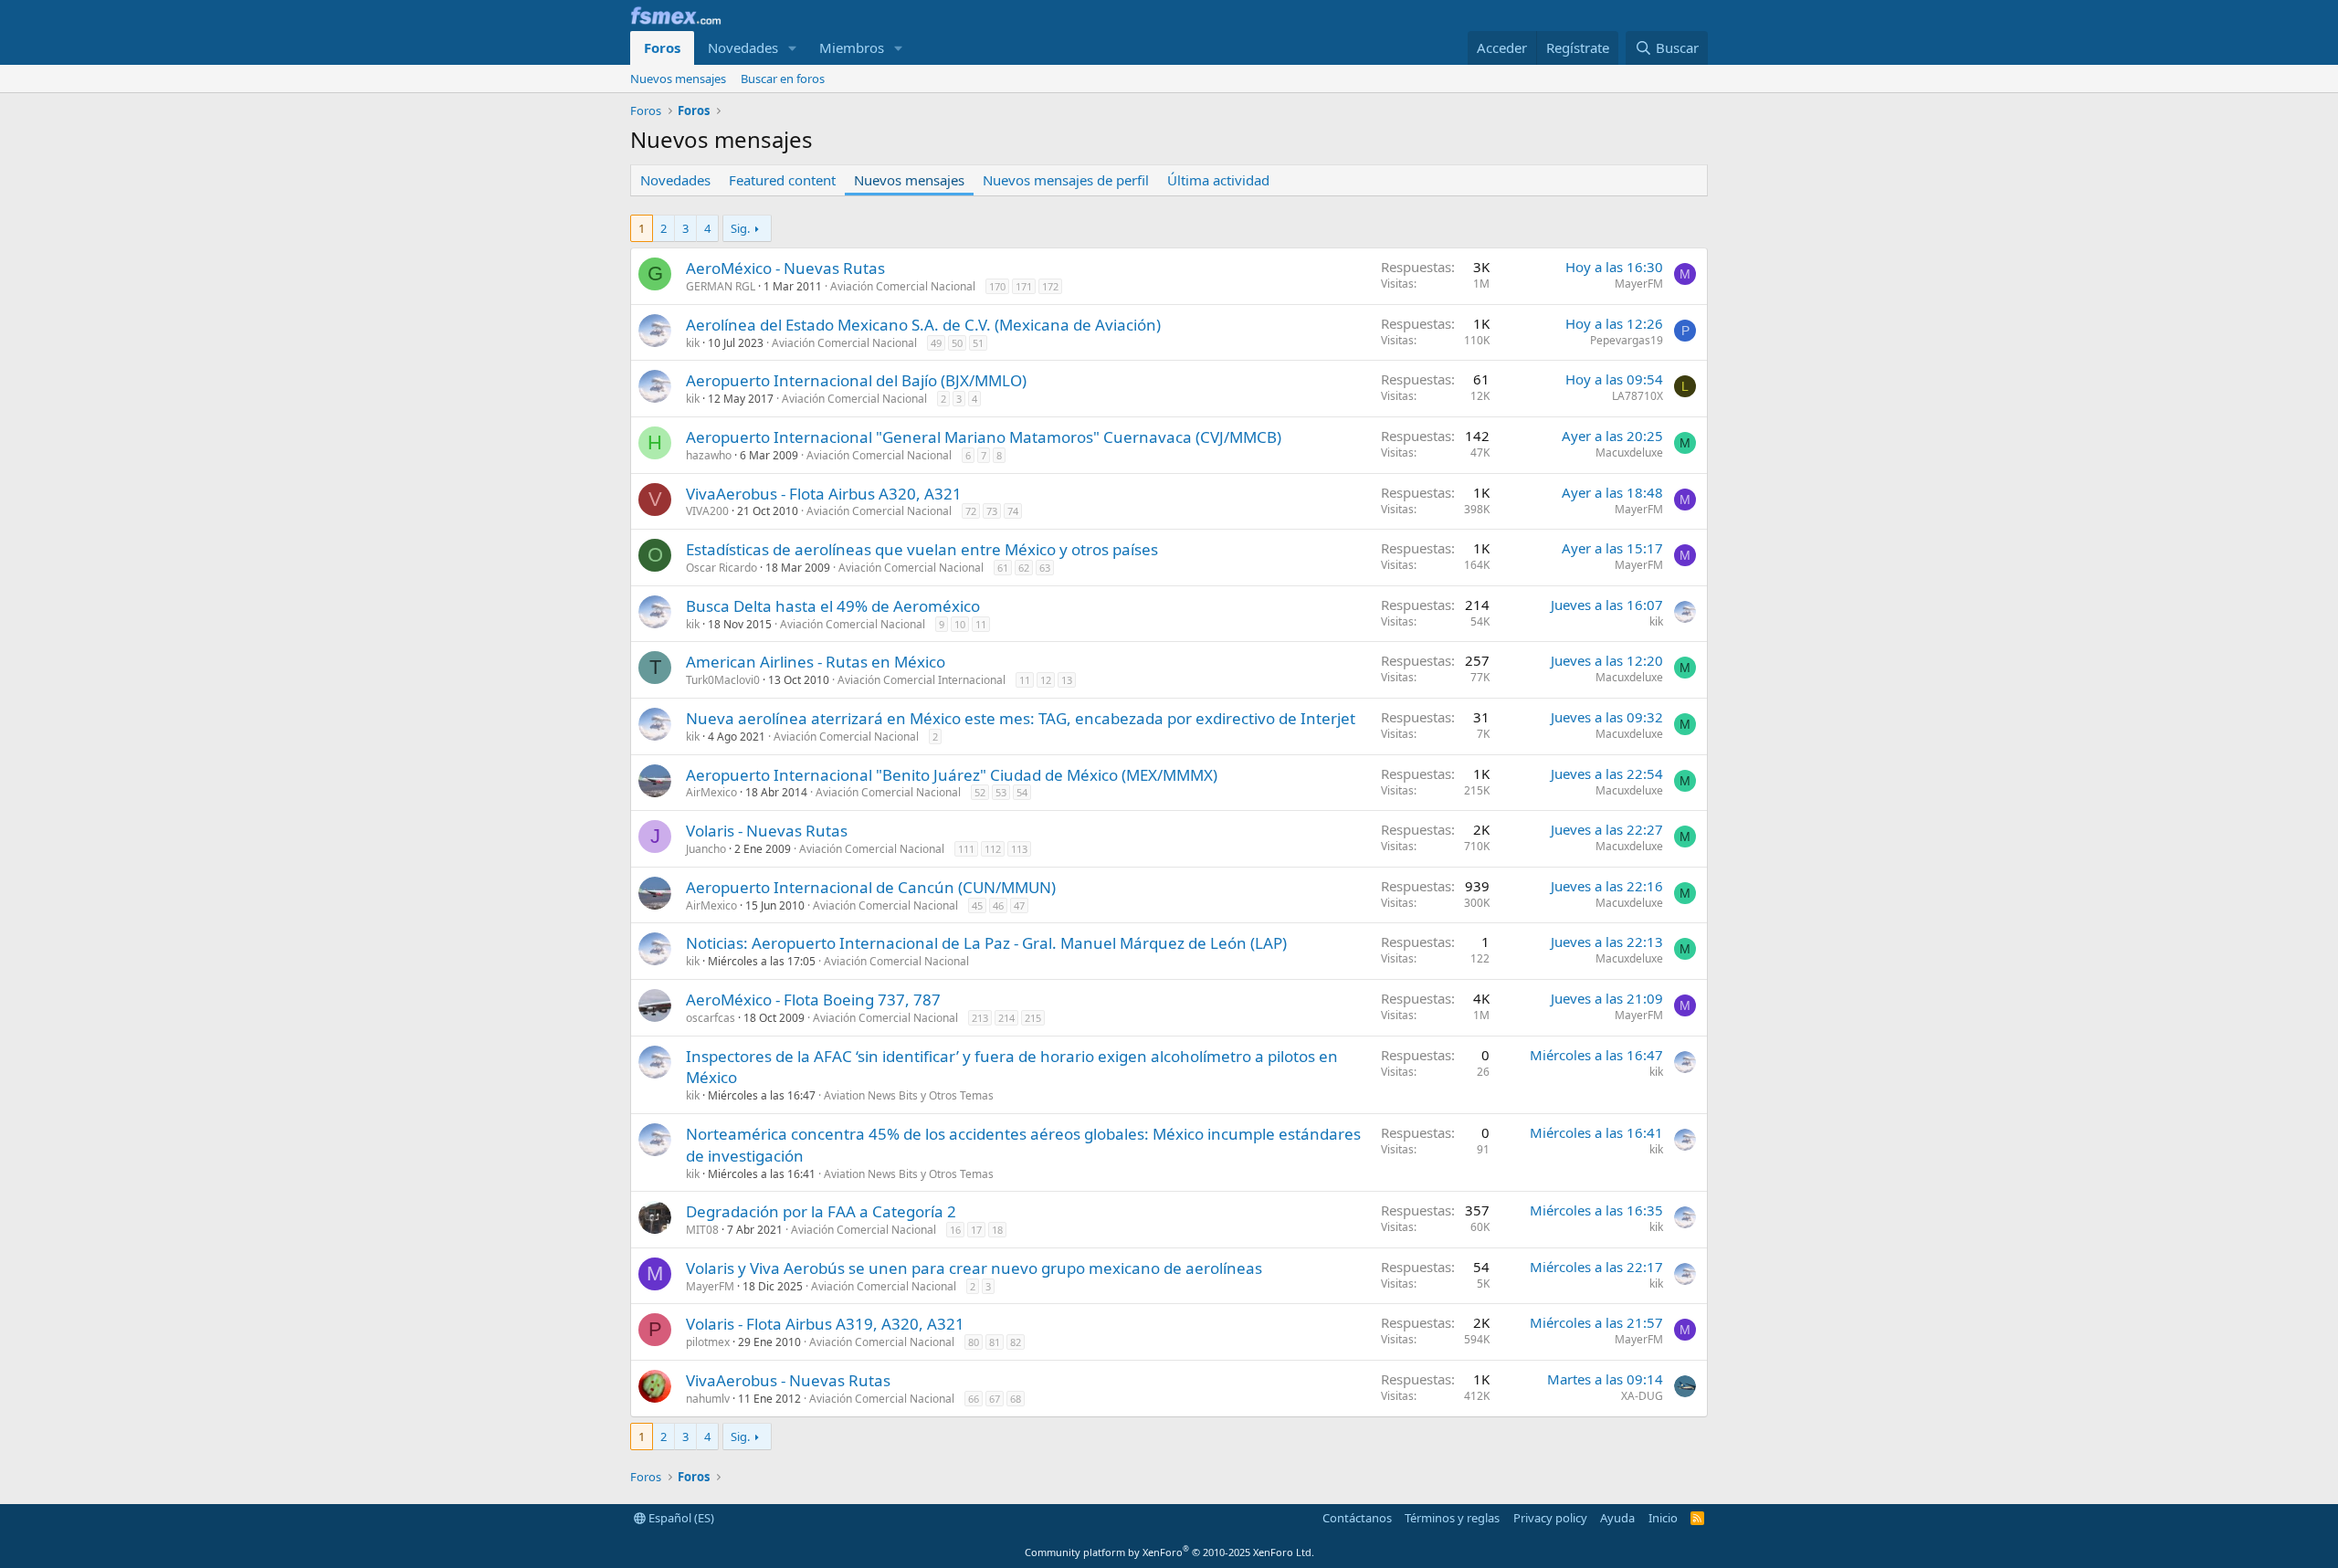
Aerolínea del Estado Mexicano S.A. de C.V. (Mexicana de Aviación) (923, 325)
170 (997, 286)
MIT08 (702, 1230)
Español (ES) (680, 1518)
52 (980, 792)
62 (1024, 568)
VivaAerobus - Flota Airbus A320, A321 (824, 494)
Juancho (706, 849)
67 (995, 1399)
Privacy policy (1550, 1518)
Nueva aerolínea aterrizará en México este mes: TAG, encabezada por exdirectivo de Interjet (1021, 718)
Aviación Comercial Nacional (903, 286)
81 (995, 1342)
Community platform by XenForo (1169, 1552)
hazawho (709, 455)
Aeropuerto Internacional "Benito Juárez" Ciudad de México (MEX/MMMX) (952, 775)
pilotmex (708, 1342)
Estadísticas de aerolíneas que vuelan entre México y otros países (922, 549)
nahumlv (708, 1399)
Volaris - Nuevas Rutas (767, 831)
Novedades (743, 47)
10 (960, 624)
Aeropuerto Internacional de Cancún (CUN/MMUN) (871, 887)
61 (1003, 568)
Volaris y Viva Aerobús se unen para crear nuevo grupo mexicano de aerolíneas (974, 1268)
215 (1033, 1018)
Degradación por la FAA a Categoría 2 (821, 1211)
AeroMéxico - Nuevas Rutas (785, 268)
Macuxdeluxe (1629, 453)
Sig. (740, 228)
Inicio (1663, 1518)
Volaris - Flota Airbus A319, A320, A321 (825, 1324)
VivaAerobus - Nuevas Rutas (788, 1380)
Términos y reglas (1452, 1518)
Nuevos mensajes (678, 79)
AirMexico (711, 792)
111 (966, 849)
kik (693, 343)
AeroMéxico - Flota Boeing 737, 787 (813, 1000)
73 (992, 511)
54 (1022, 792)
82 (1016, 1342)
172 (1050, 286)
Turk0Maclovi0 (723, 680)
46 (998, 905)
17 (976, 1230)
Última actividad (1218, 180)
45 (977, 905)
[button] (793, 48)
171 (1024, 286)
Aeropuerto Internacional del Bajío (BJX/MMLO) (856, 380)
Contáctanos (1357, 1518)
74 (1013, 511)
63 (1045, 568)
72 (971, 511)
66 (974, 1399)
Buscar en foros (783, 79)
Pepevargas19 (1627, 340)
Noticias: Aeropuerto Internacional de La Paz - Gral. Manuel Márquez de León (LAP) (986, 943)
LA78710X (1638, 396)
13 (1067, 680)
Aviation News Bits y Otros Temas (909, 1095)
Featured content (782, 180)
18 (997, 1230)
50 (957, 343)
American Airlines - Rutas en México (816, 662)
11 (981, 624)
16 (955, 1230)
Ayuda (1617, 1518)
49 (936, 343)
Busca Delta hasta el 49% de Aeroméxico (833, 606)
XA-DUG (1642, 1396)
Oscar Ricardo (721, 568)
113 (1019, 849)
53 (1001, 792)
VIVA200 (707, 511)
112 (993, 849)
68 (1016, 1399)
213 (980, 1018)
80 (974, 1342)
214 (1006, 1018)
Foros (662, 47)
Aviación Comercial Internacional (922, 680)
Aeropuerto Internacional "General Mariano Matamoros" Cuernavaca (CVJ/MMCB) (984, 437)
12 (1046, 680)
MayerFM (1639, 284)
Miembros (852, 47)
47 (1019, 905)
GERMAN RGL (721, 286)
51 (978, 343)
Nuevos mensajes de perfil (1066, 180)
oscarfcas (711, 1018)
